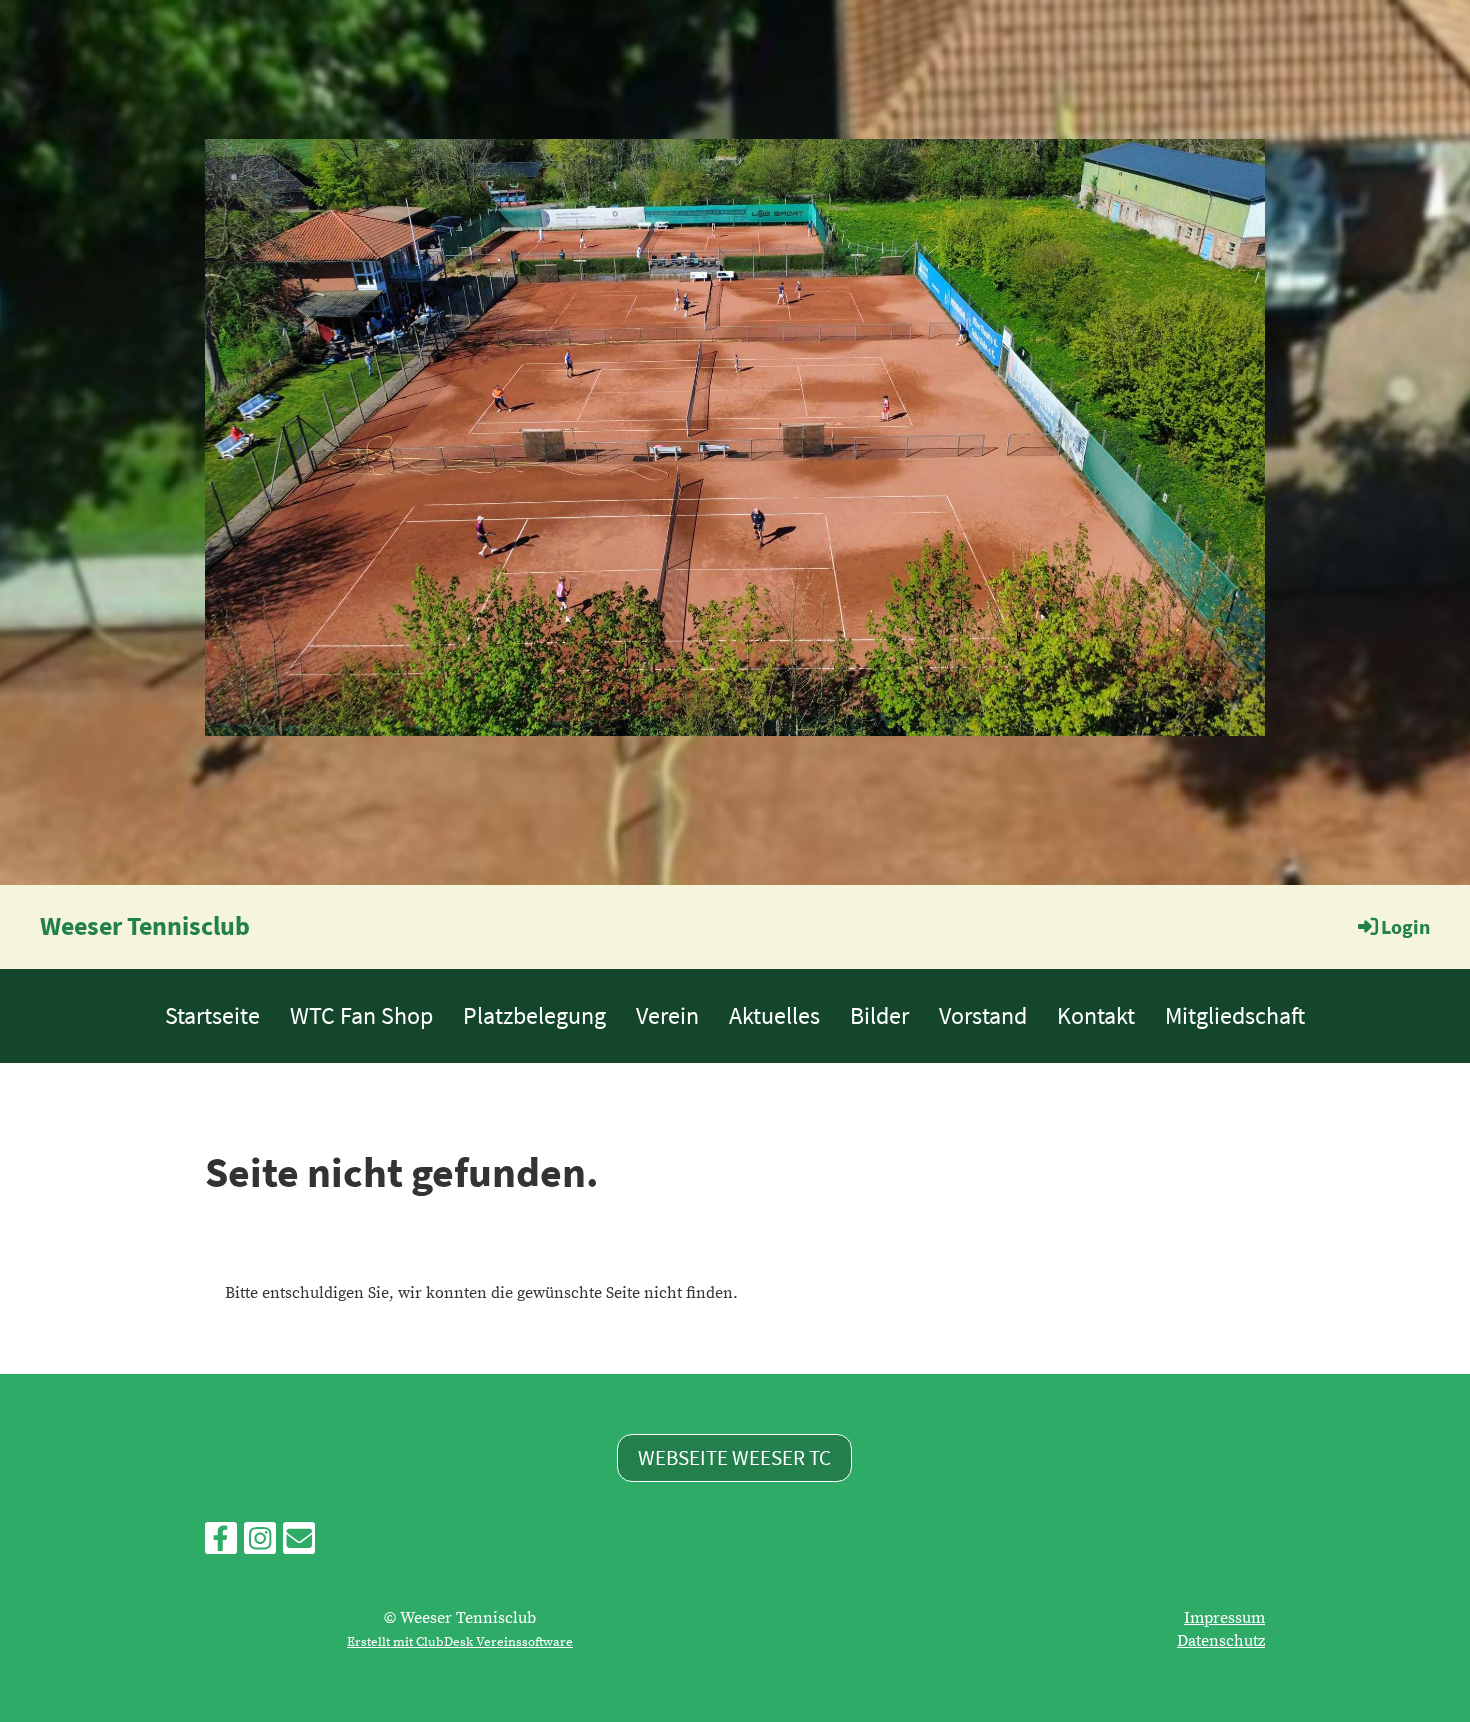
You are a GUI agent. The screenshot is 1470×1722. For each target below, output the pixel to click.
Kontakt (1096, 1015)
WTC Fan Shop (361, 1015)
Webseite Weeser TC (734, 1457)
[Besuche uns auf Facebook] (221, 1545)
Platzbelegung (534, 1015)
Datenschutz (1221, 1641)
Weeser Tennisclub (145, 925)
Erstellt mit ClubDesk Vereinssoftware (460, 1642)
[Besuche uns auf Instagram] (260, 1545)
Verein (667, 1015)
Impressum (1224, 1618)
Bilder (879, 1015)
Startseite (212, 1015)
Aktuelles (774, 1015)
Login (1405, 926)
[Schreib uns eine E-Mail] (299, 1545)
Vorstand (983, 1015)
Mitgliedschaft (1235, 1015)
